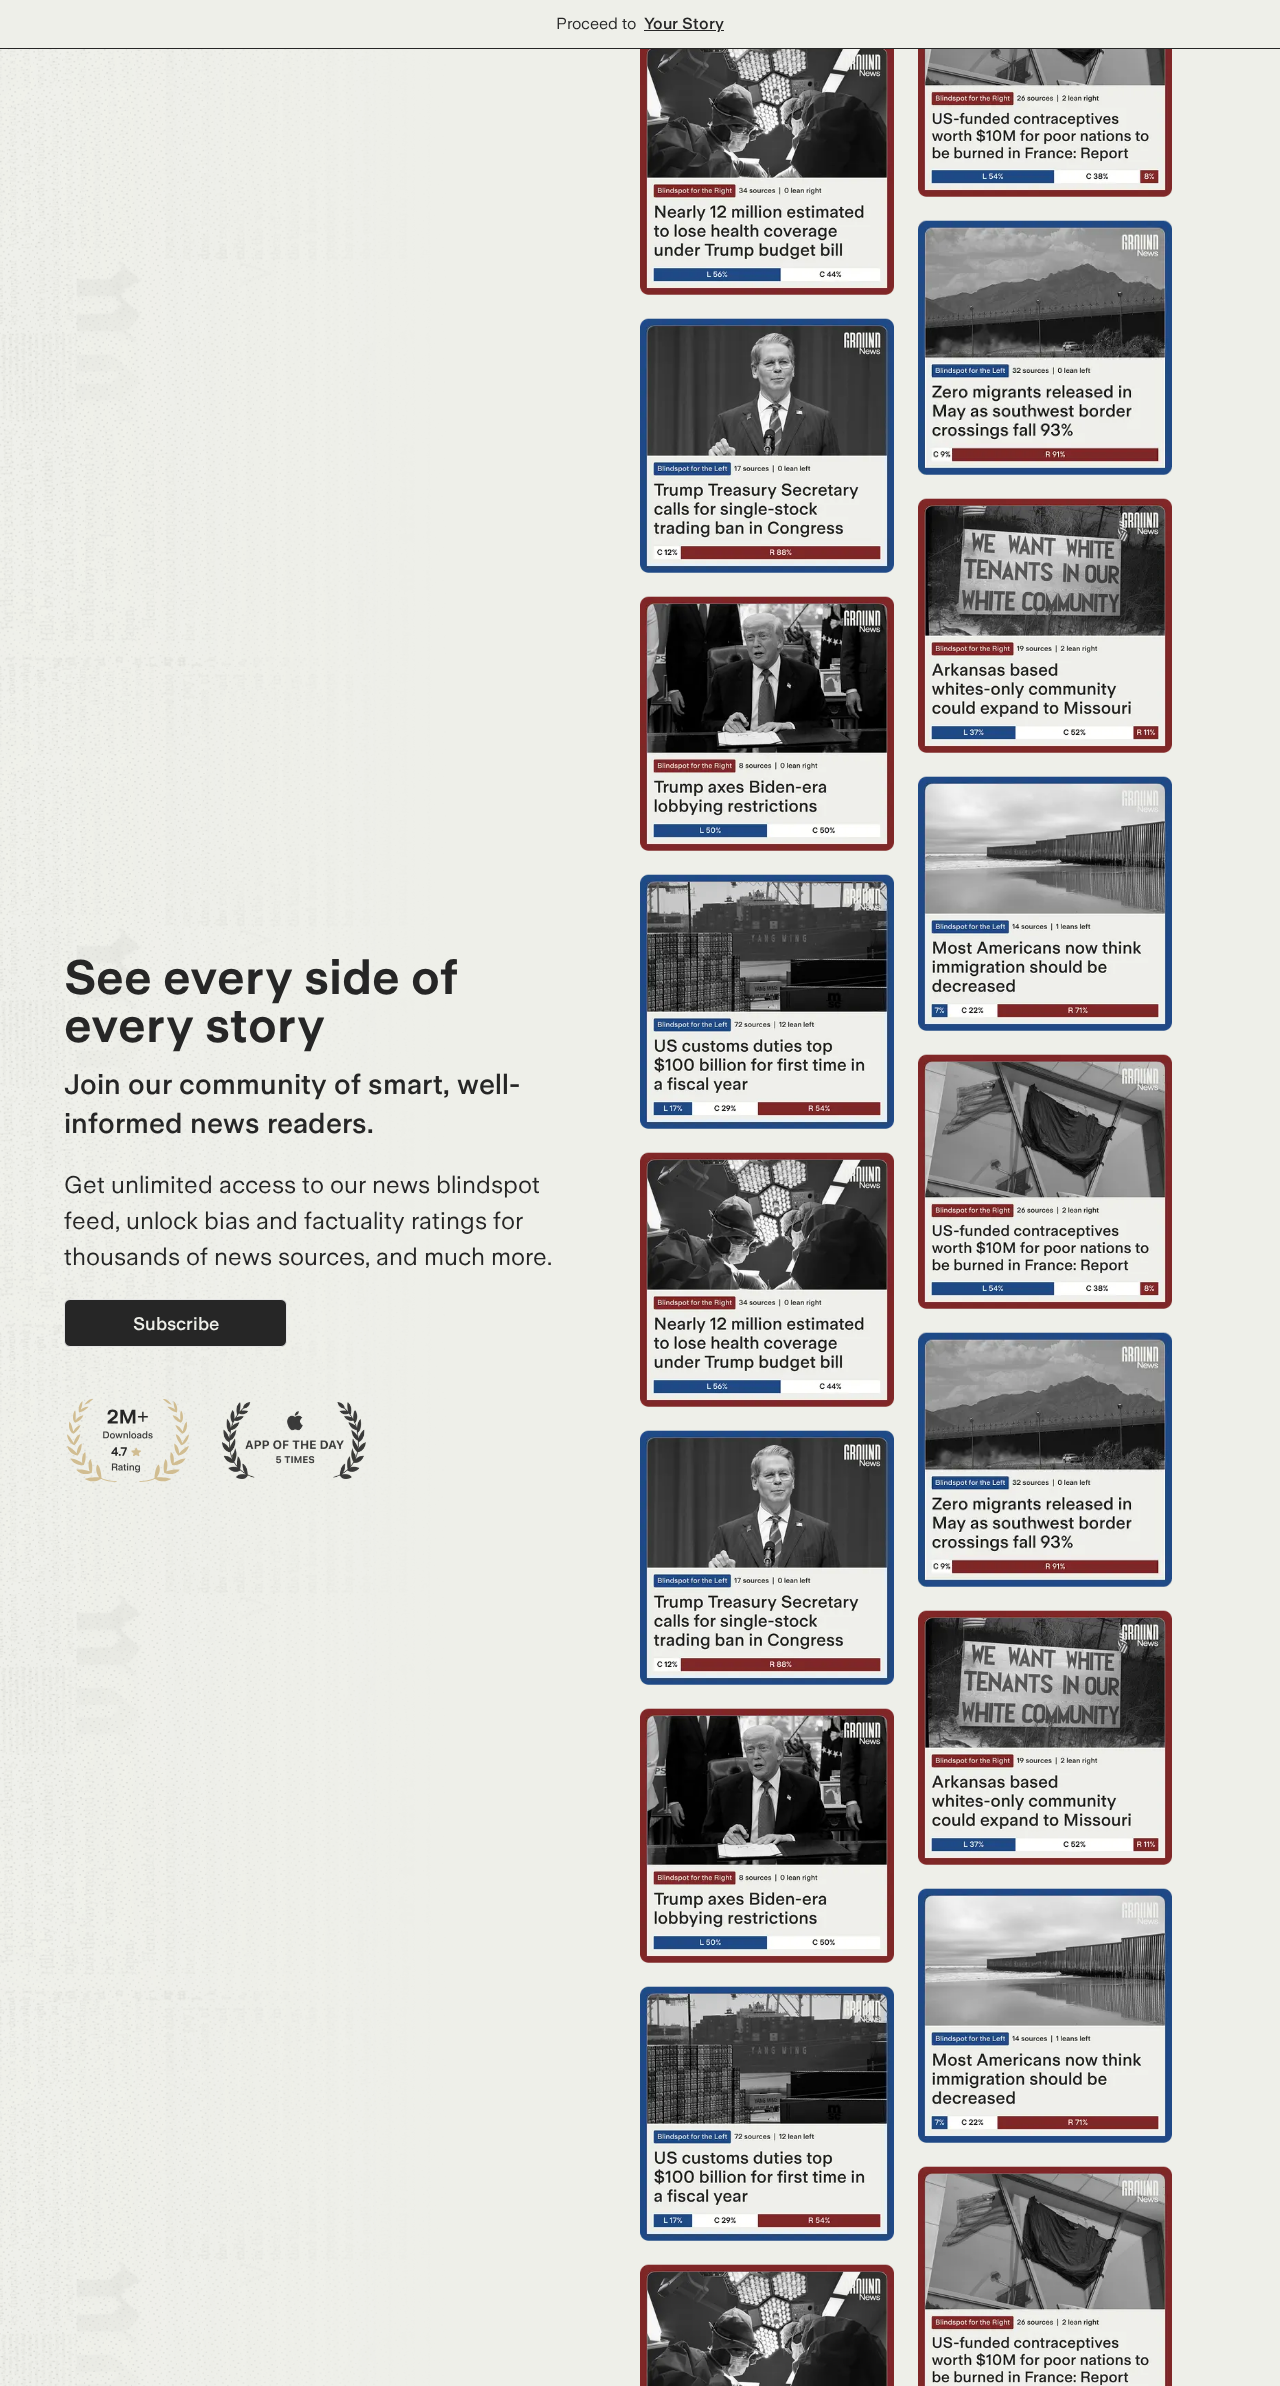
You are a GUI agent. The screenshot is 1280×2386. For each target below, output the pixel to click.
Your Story (684, 23)
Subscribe (176, 1323)
